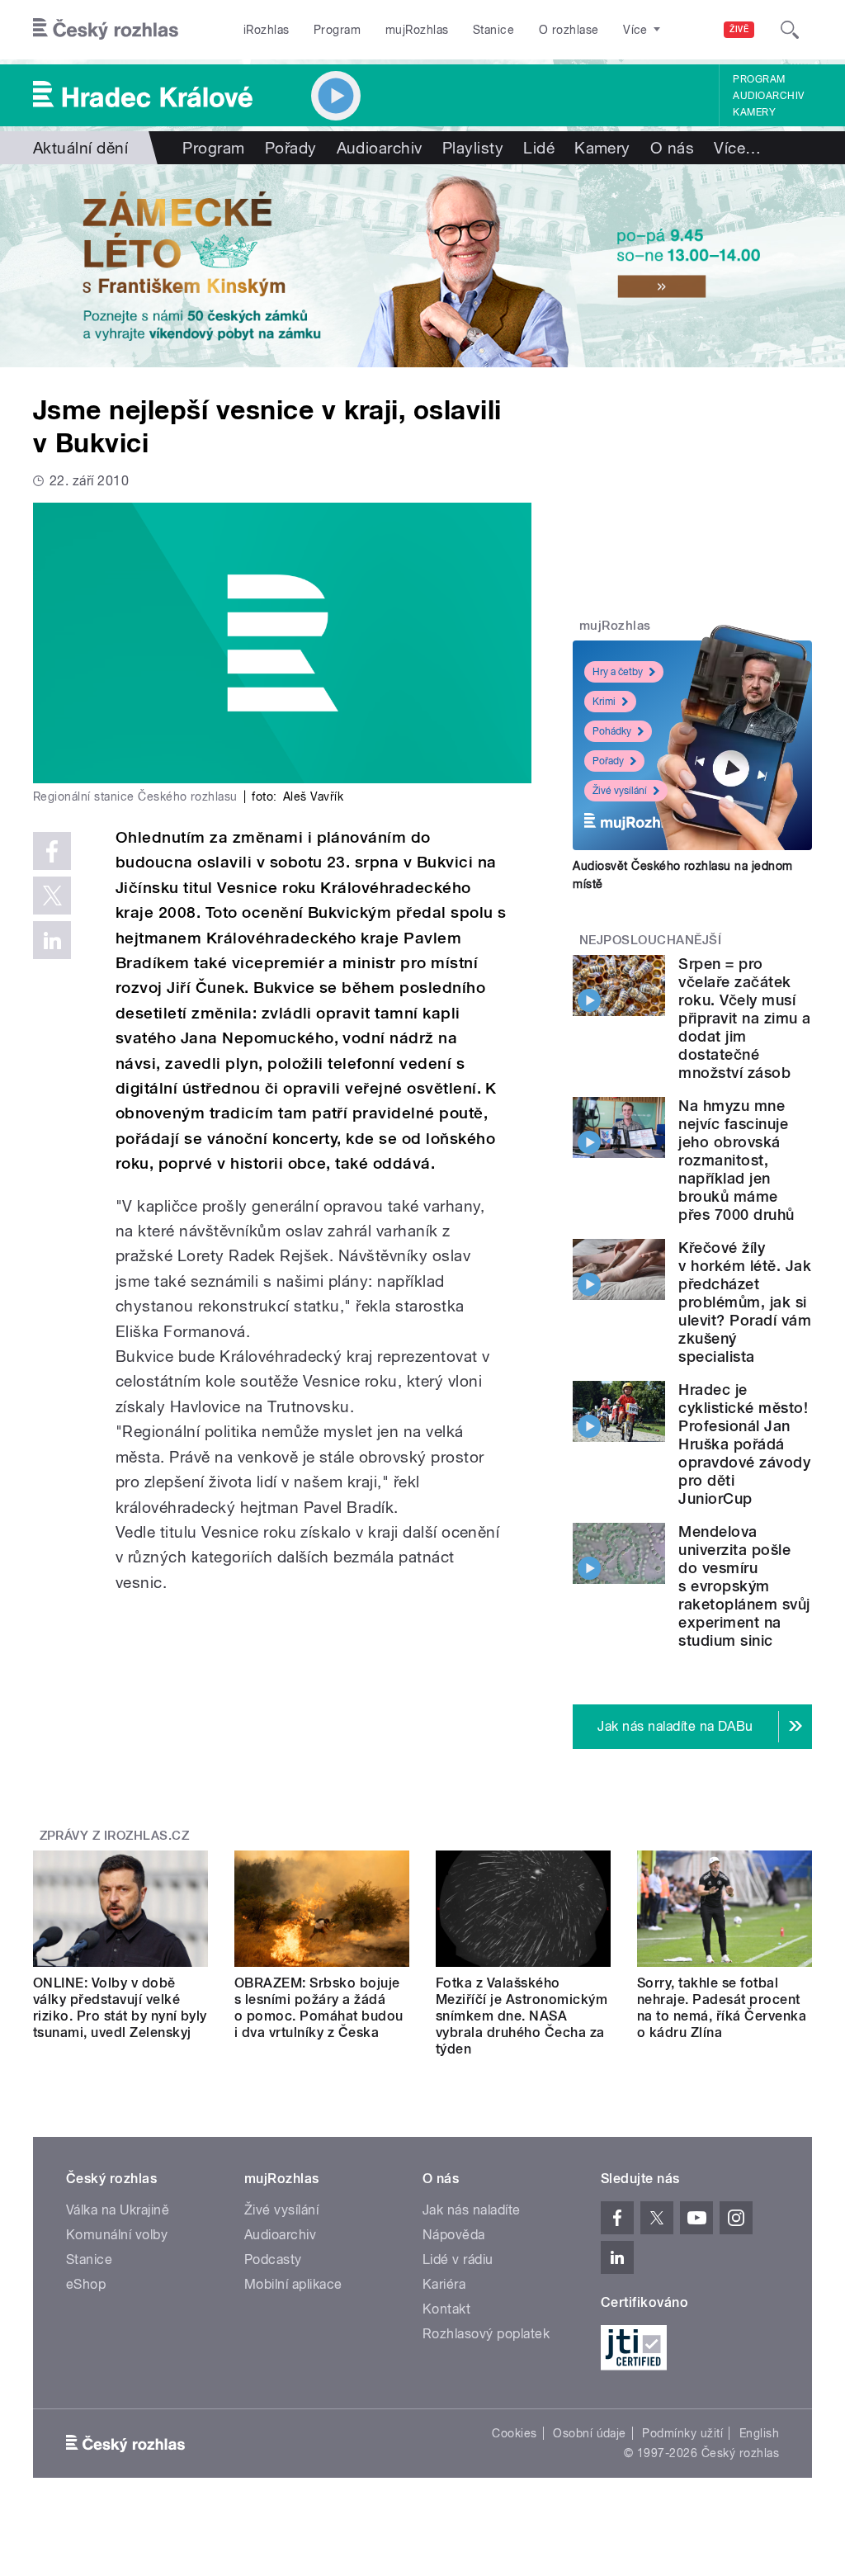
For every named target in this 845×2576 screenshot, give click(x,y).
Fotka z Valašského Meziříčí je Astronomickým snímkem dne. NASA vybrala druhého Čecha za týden (522, 2016)
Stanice (493, 30)
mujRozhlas (417, 30)
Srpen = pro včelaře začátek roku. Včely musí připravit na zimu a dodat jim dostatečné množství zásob (744, 1018)
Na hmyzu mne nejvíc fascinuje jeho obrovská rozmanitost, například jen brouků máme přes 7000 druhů (736, 1160)
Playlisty (473, 148)
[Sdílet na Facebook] (52, 851)
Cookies (514, 2433)
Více (737, 148)
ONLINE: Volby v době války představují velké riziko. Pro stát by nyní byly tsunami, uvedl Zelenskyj (120, 2008)
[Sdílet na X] (52, 896)
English (759, 2433)
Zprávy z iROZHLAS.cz (115, 1836)
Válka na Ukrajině (118, 2210)
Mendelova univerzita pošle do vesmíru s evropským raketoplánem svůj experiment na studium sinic (744, 1586)
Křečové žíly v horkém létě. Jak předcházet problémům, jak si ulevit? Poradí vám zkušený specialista (745, 1302)
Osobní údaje (590, 2433)
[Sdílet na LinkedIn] (52, 940)
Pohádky (612, 731)
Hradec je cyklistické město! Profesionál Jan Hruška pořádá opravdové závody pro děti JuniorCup (744, 1444)
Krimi (604, 702)
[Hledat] (790, 30)
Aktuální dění (80, 148)
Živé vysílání (620, 791)
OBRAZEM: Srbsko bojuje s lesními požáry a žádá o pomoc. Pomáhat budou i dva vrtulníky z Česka (319, 2008)
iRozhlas (267, 30)
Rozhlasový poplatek (486, 2334)
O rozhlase (569, 30)
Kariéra (444, 2284)
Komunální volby (117, 2235)
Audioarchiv (768, 96)
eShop (86, 2284)
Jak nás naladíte (472, 2210)
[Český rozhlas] (106, 30)
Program (337, 30)
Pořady (291, 148)
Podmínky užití (682, 2433)
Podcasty (273, 2259)
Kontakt (446, 2309)
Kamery (754, 112)
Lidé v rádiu (458, 2259)
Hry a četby (618, 672)
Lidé (539, 148)
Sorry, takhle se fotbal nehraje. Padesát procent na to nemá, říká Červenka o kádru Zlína (722, 2008)
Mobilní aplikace (293, 2284)
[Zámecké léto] (422, 266)
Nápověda (454, 2235)
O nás (672, 148)
